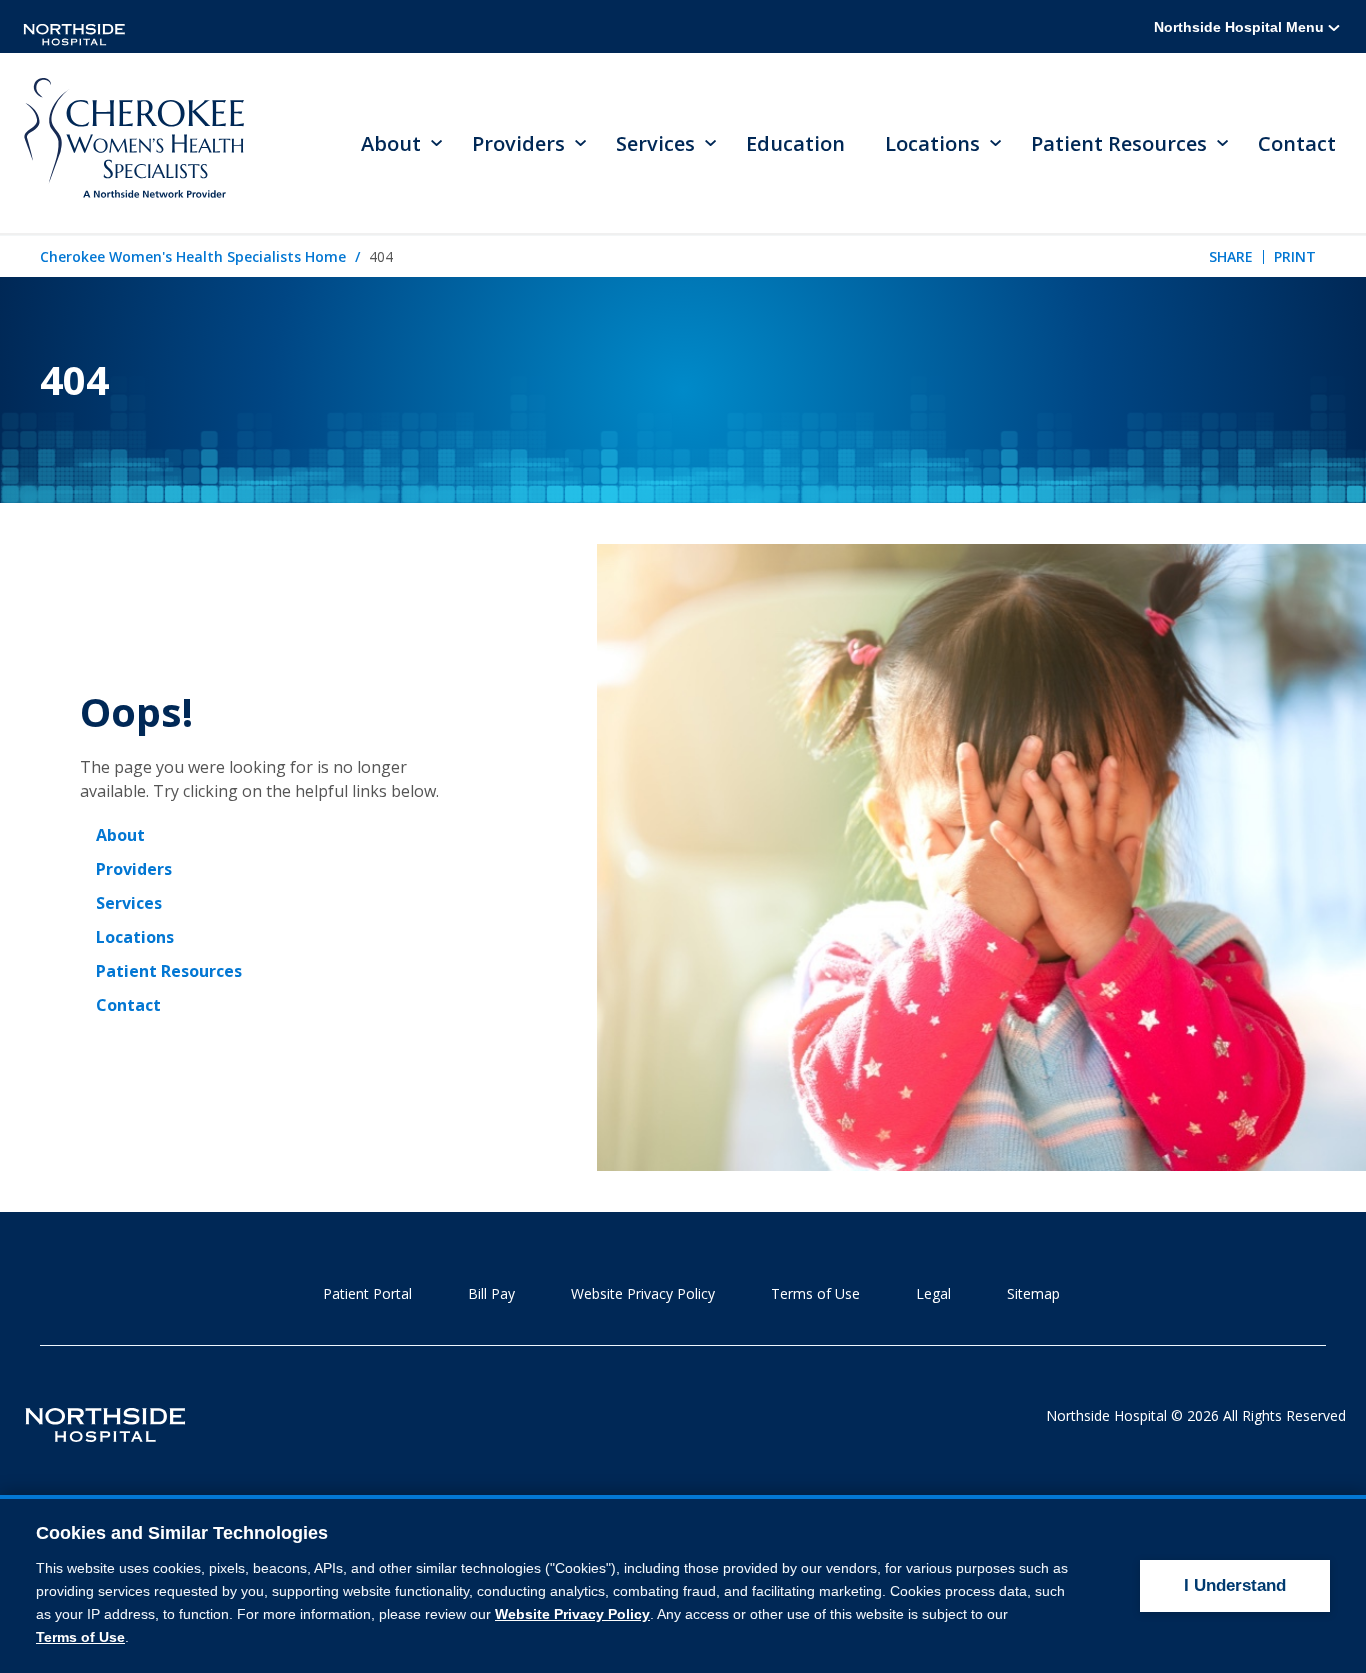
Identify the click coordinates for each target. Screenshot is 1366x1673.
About (120, 835)
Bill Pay (491, 1293)
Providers (134, 869)
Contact (1297, 143)
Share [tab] (1231, 256)
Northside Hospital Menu (1241, 27)
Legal (933, 1293)
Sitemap (1033, 1293)
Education (795, 143)
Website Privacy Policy (643, 1293)
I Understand (1235, 1585)
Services (129, 903)
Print (1295, 256)
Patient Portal (367, 1293)
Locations (135, 937)
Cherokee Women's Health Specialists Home (193, 256)
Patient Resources (169, 971)
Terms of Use (815, 1293)
